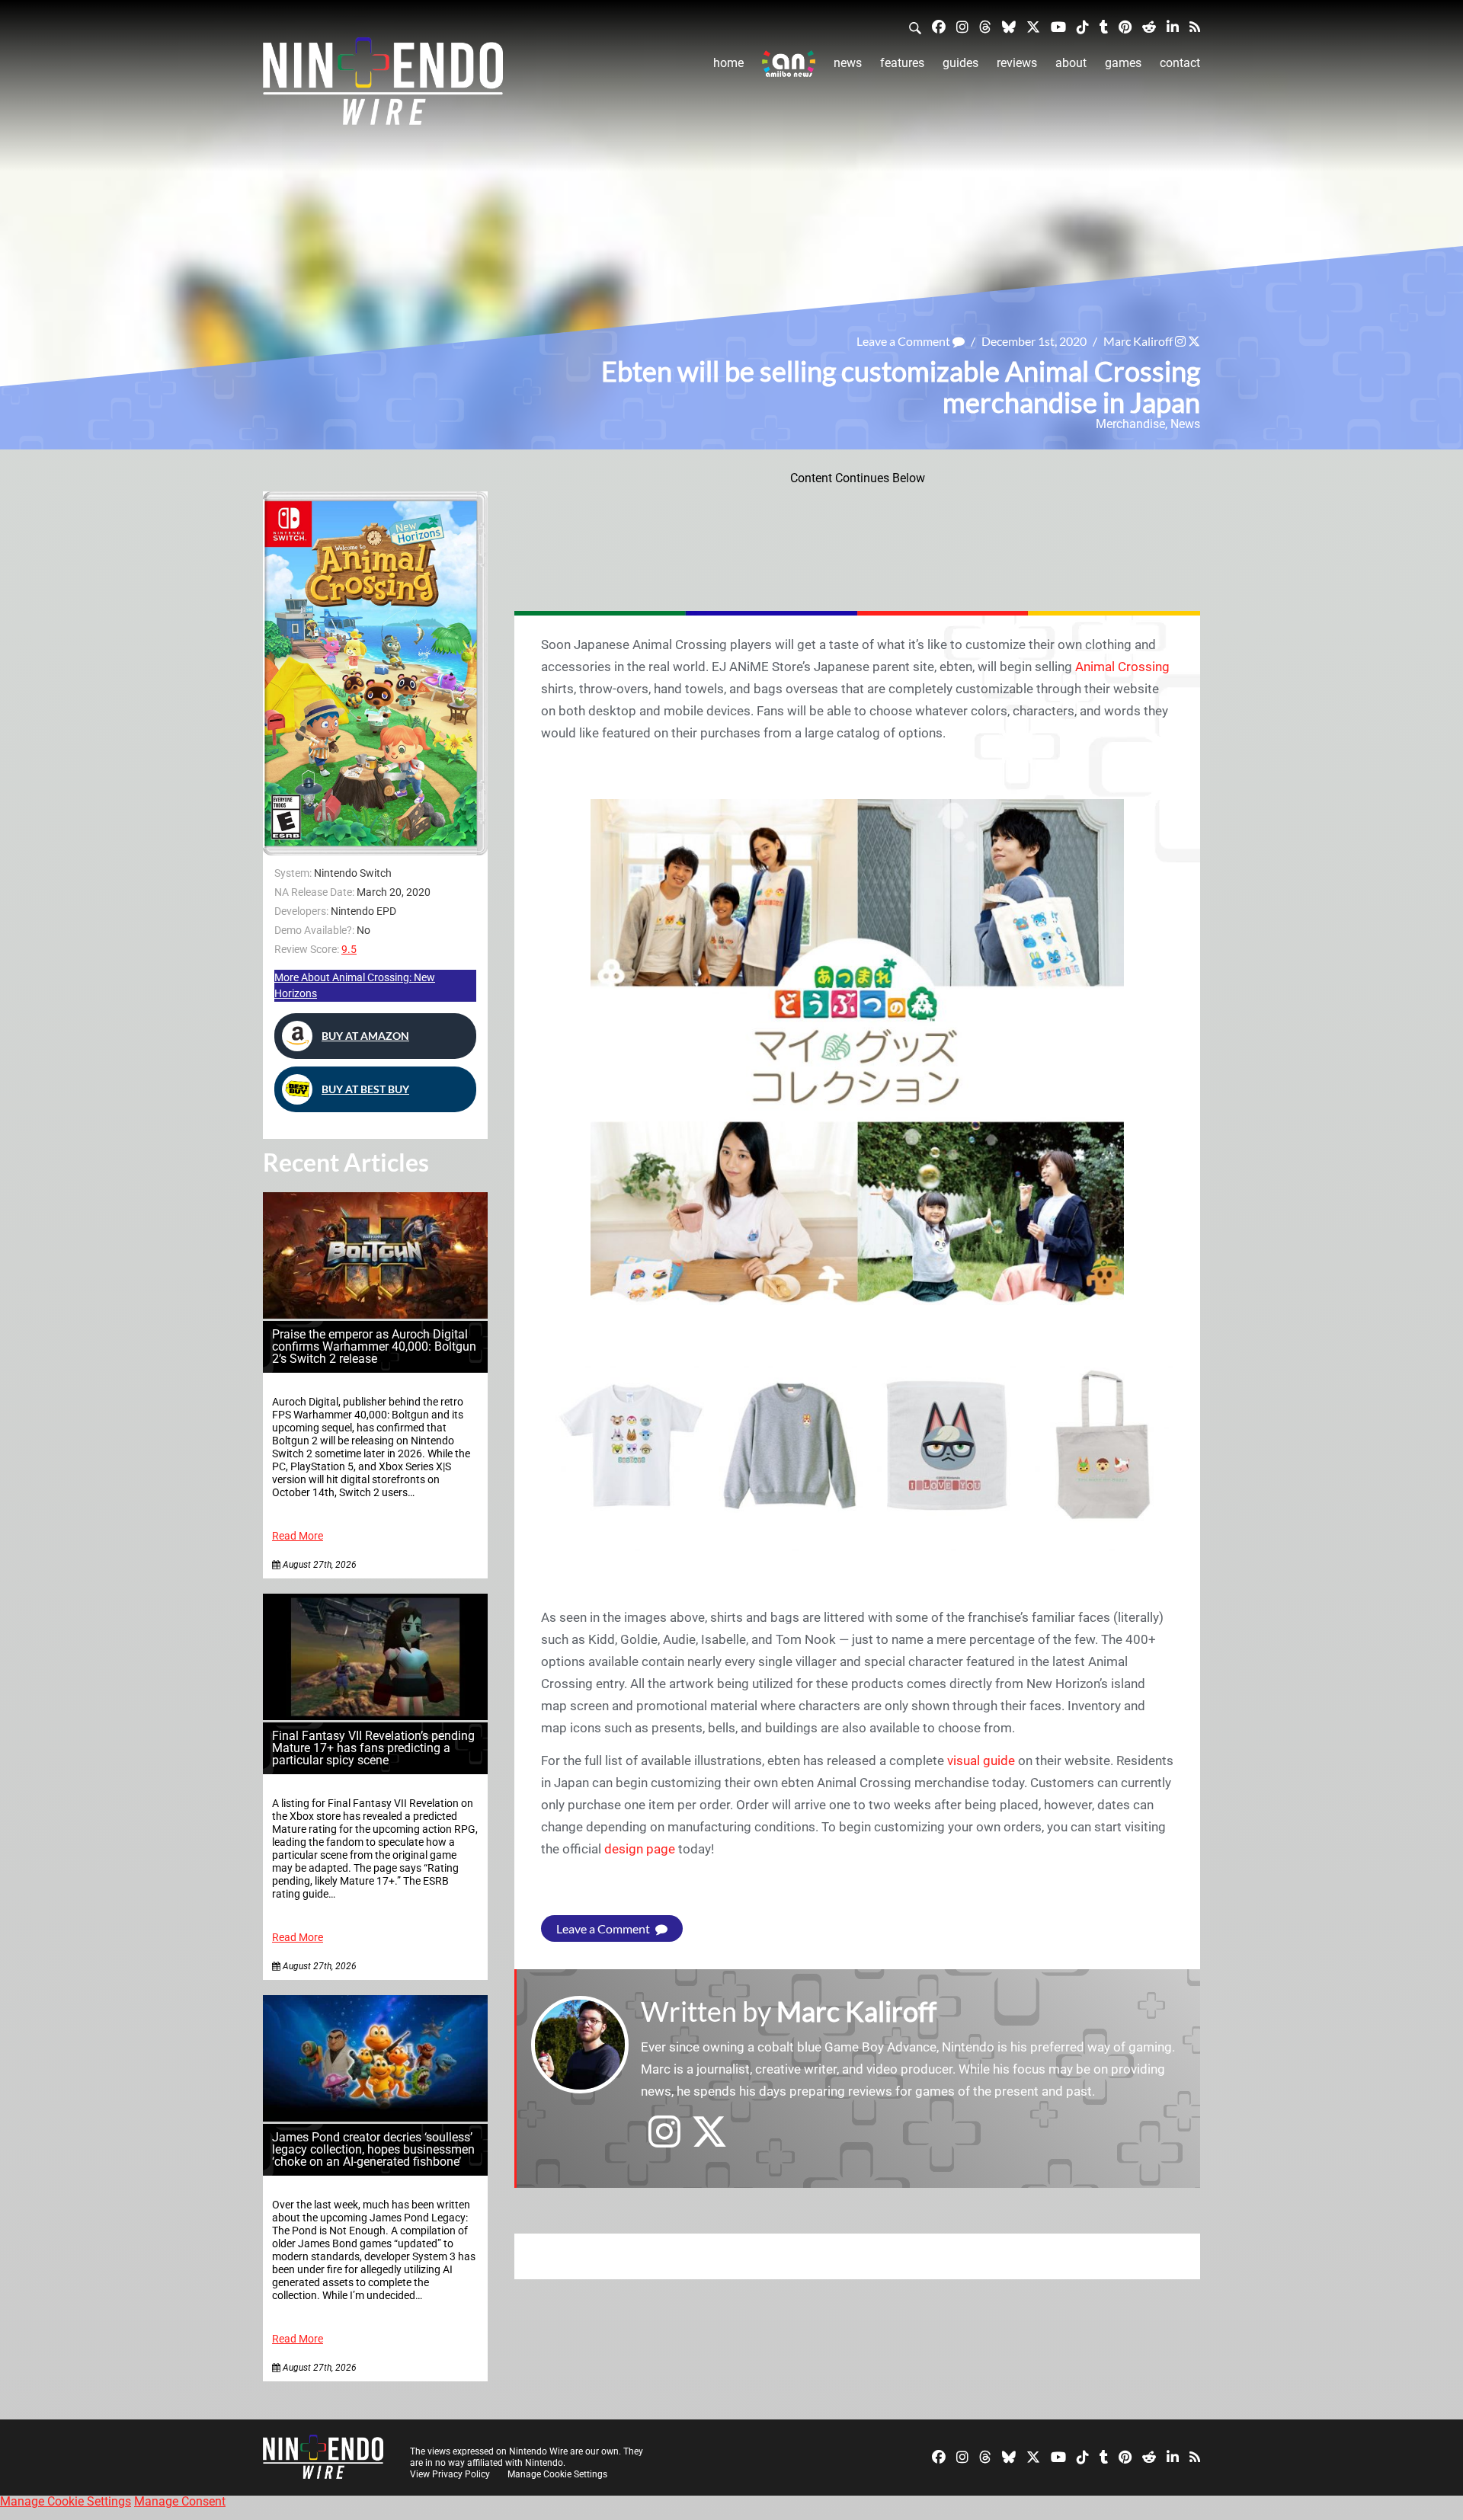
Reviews (1017, 63)
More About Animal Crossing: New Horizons (355, 985)
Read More (298, 1536)
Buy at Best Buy (365, 1089)
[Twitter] (1033, 26)
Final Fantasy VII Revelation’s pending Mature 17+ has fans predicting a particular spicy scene (373, 1748)
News (848, 63)
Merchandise (1130, 424)
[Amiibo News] (789, 64)
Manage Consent (180, 2501)
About (1071, 63)
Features (902, 63)
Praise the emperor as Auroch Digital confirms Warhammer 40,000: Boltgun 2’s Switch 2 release (374, 1346)
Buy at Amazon (365, 1036)
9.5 (349, 949)
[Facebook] (939, 26)
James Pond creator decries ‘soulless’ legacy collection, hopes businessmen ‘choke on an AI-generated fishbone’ (373, 2149)
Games (1123, 63)
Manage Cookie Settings (557, 2474)
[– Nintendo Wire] (383, 86)
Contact (1180, 63)
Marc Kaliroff (1138, 341)
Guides (960, 63)
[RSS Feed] (1195, 26)
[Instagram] (962, 26)
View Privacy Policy (450, 2474)
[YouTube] (1058, 26)
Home (728, 63)
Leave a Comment (904, 341)
